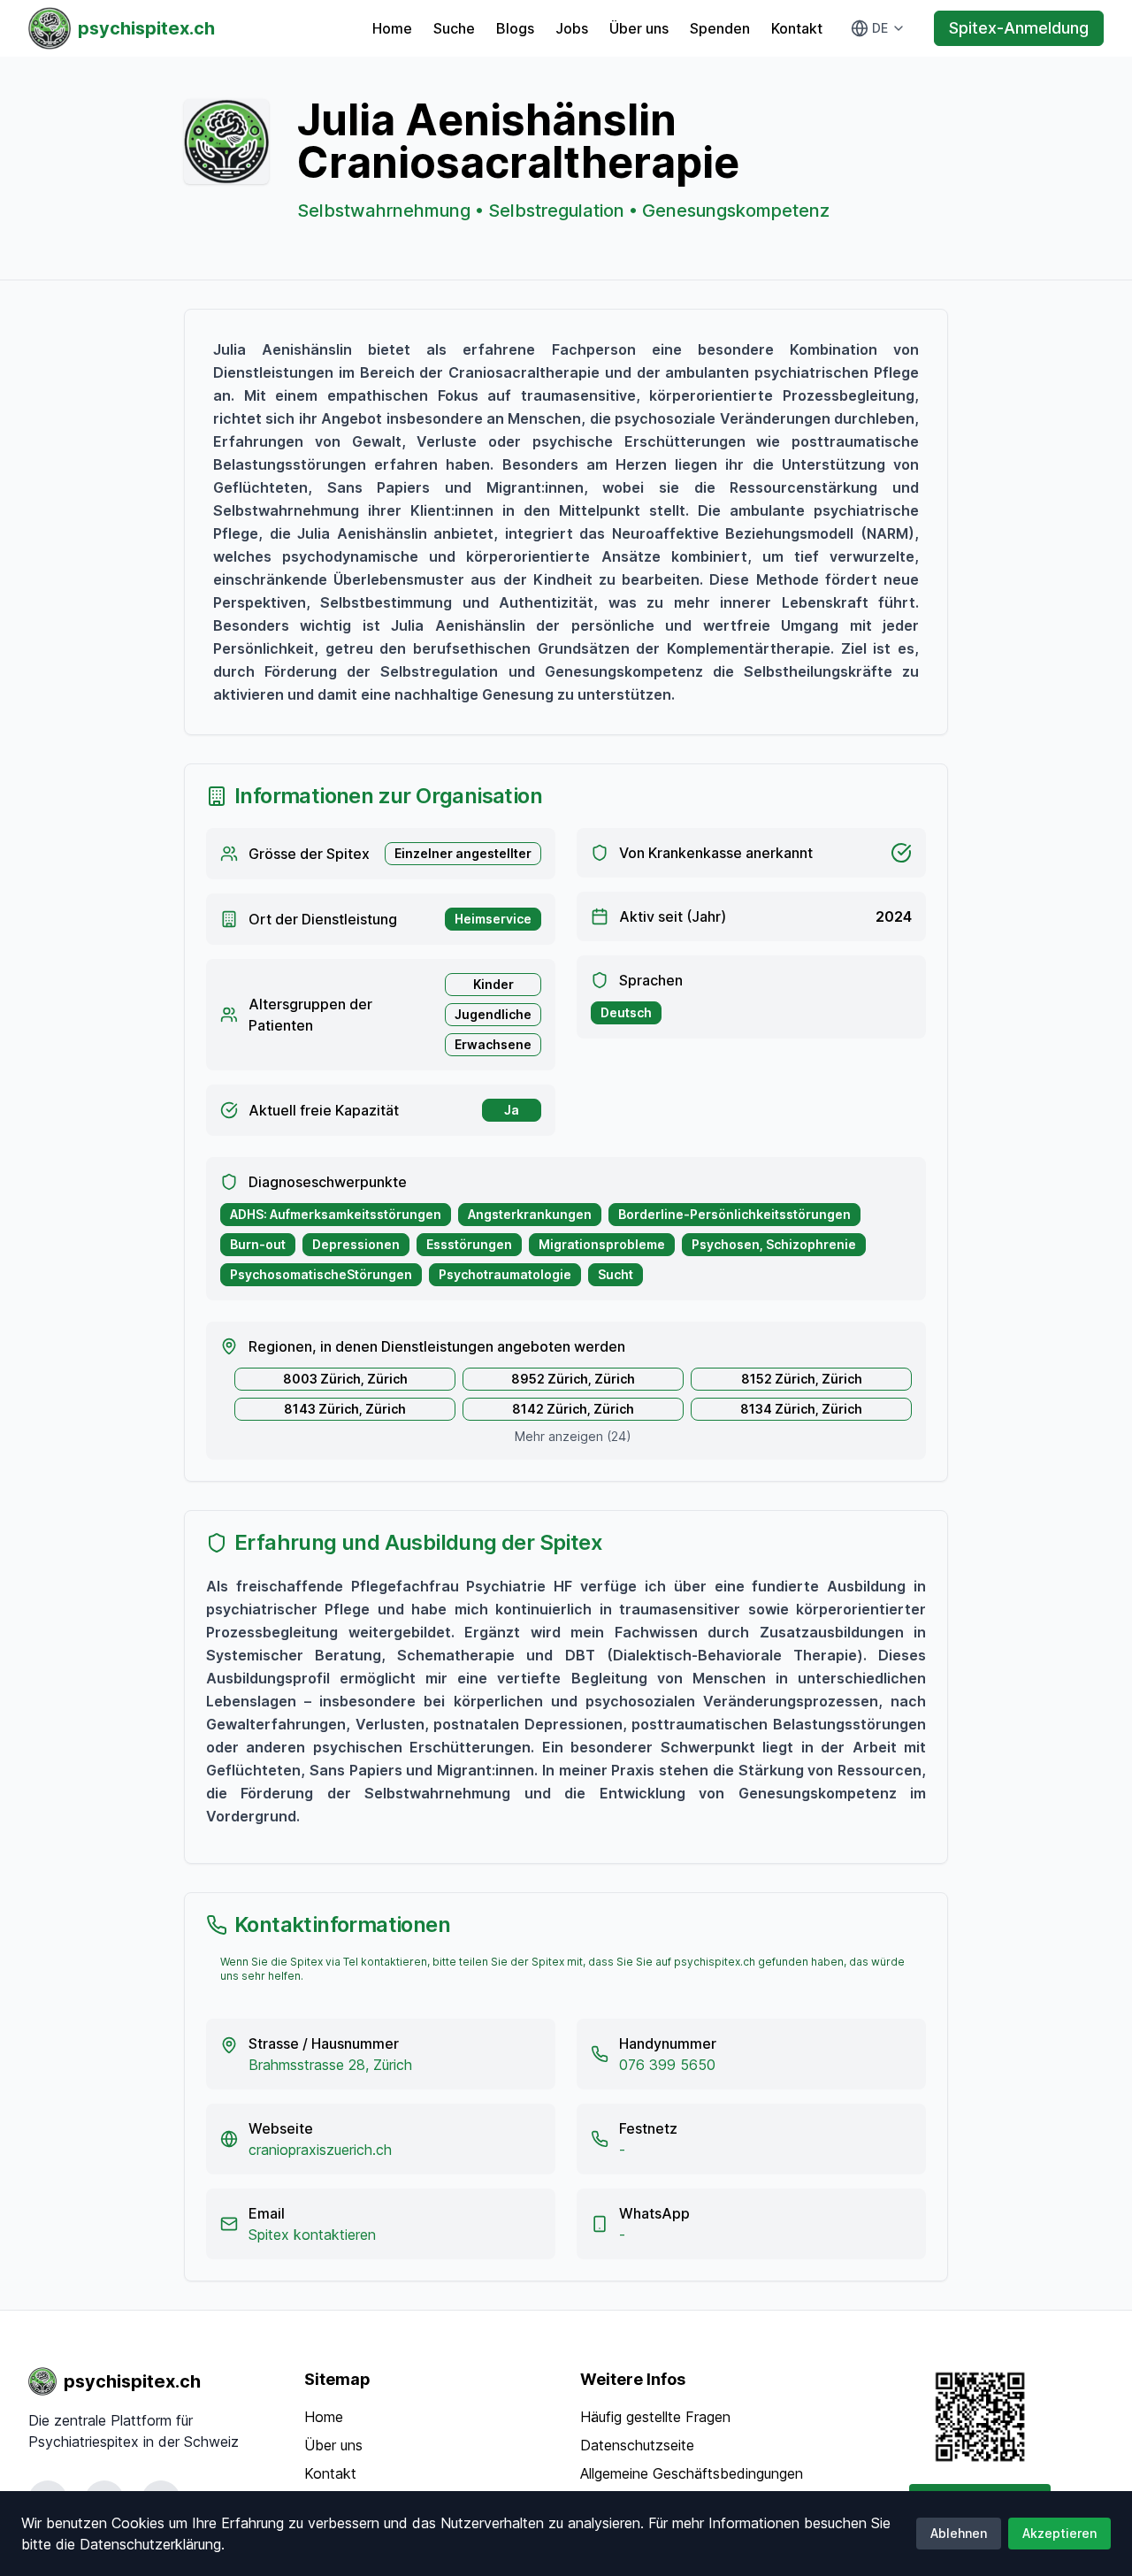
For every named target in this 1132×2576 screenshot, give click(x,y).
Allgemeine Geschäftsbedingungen (692, 2473)
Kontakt (797, 28)
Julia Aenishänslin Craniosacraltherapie (518, 141)
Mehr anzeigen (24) (573, 1436)
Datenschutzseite (637, 2445)
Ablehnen (959, 2533)
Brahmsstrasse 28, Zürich (330, 2065)
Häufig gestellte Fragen (655, 2417)
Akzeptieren (1059, 2533)
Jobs (572, 28)
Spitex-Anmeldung (1019, 28)
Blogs (515, 28)
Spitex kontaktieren (312, 2235)
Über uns (639, 28)
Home (392, 28)
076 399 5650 (667, 2065)
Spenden (720, 28)
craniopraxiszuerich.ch (320, 2150)
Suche (454, 28)
